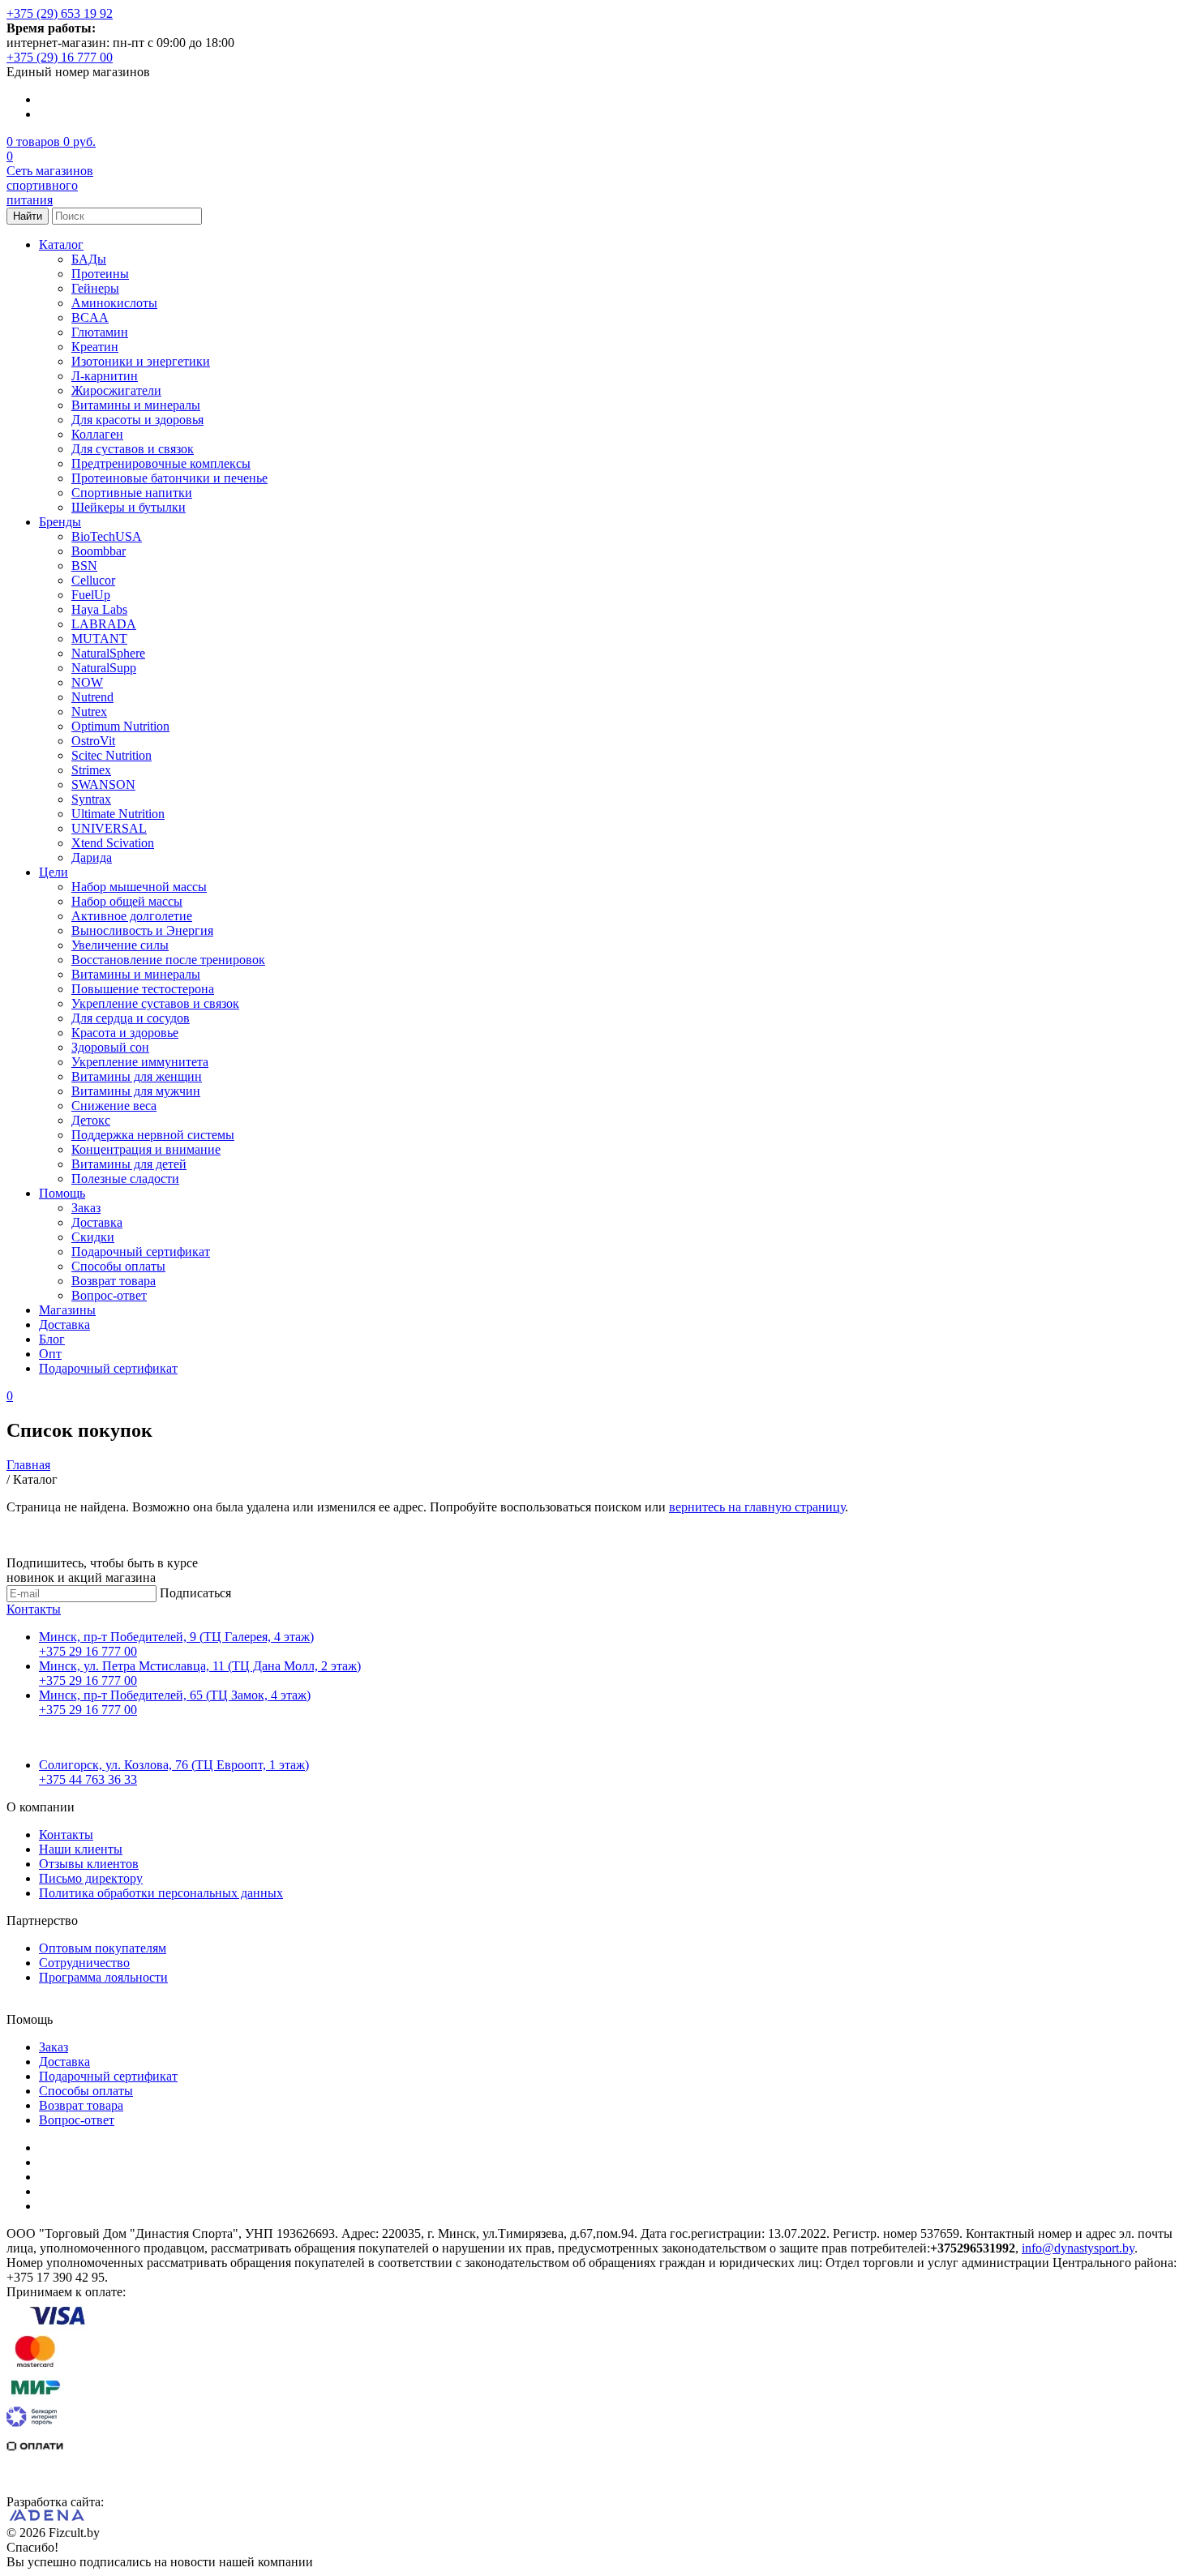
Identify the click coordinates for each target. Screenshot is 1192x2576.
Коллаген (97, 434)
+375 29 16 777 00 (88, 1651)
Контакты (34, 1609)
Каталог (61, 244)
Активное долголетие (132, 916)
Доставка (97, 1222)
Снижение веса (114, 1106)
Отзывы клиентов (89, 1864)
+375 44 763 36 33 (88, 1779)
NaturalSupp (104, 668)
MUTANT (99, 639)
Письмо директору (91, 1878)
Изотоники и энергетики (141, 361)
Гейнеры (95, 288)
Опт (50, 1354)
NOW (87, 682)
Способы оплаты (118, 1266)
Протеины (100, 274)
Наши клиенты (81, 1849)
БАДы (89, 259)
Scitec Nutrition (111, 755)
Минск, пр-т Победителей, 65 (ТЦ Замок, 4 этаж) (175, 1695)
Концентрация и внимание (146, 1149)
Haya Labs (99, 609)
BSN (84, 566)
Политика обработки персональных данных (161, 1893)
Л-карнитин (105, 376)
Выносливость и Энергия (142, 930)
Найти (28, 216)
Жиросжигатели (116, 390)
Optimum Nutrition (120, 726)
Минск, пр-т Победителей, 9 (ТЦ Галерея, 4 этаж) (176, 1637)
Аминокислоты (114, 303)
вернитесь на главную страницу (757, 1507)
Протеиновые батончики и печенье (169, 478)
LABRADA (104, 624)
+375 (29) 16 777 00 (60, 57)
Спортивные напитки (132, 493)
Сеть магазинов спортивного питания (50, 185)
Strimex (91, 770)
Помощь (62, 1193)
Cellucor (93, 580)
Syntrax (91, 799)
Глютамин (100, 332)
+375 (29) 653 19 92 (60, 13)
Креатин (95, 347)
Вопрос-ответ (109, 1295)
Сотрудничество (84, 1963)
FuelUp (91, 595)
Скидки (93, 1237)
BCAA (90, 317)
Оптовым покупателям (103, 1948)
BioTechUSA (107, 536)
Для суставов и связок (133, 449)
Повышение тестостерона (143, 989)
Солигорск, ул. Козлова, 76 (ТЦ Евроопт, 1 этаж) (174, 1765)
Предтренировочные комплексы (161, 463)
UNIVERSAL (109, 828)
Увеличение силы (120, 945)
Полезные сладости (125, 1179)
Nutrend (92, 697)
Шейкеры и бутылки (129, 507)
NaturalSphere (108, 653)
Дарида (92, 857)
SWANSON (103, 784)
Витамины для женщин (137, 1076)
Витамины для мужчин (136, 1091)
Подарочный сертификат (141, 1252)
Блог (52, 1339)
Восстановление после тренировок (168, 960)
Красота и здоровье (125, 1033)
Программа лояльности (103, 1977)
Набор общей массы (127, 901)
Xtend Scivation (113, 843)
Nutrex (89, 712)
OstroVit (93, 741)
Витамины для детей (129, 1164)
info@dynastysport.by (1078, 2248)
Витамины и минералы (136, 405)
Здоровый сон (110, 1047)
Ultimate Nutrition (118, 814)
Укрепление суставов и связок (155, 1003)
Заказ (86, 1208)
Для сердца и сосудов (131, 1018)
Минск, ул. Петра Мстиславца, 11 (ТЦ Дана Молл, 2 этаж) (200, 1666)
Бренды (60, 522)
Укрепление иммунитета (140, 1062)
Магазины (67, 1310)
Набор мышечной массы (139, 887)
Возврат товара (114, 1281)
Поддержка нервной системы (153, 1135)
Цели (54, 872)
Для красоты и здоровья (137, 420)
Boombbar (99, 551)
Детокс (91, 1120)
